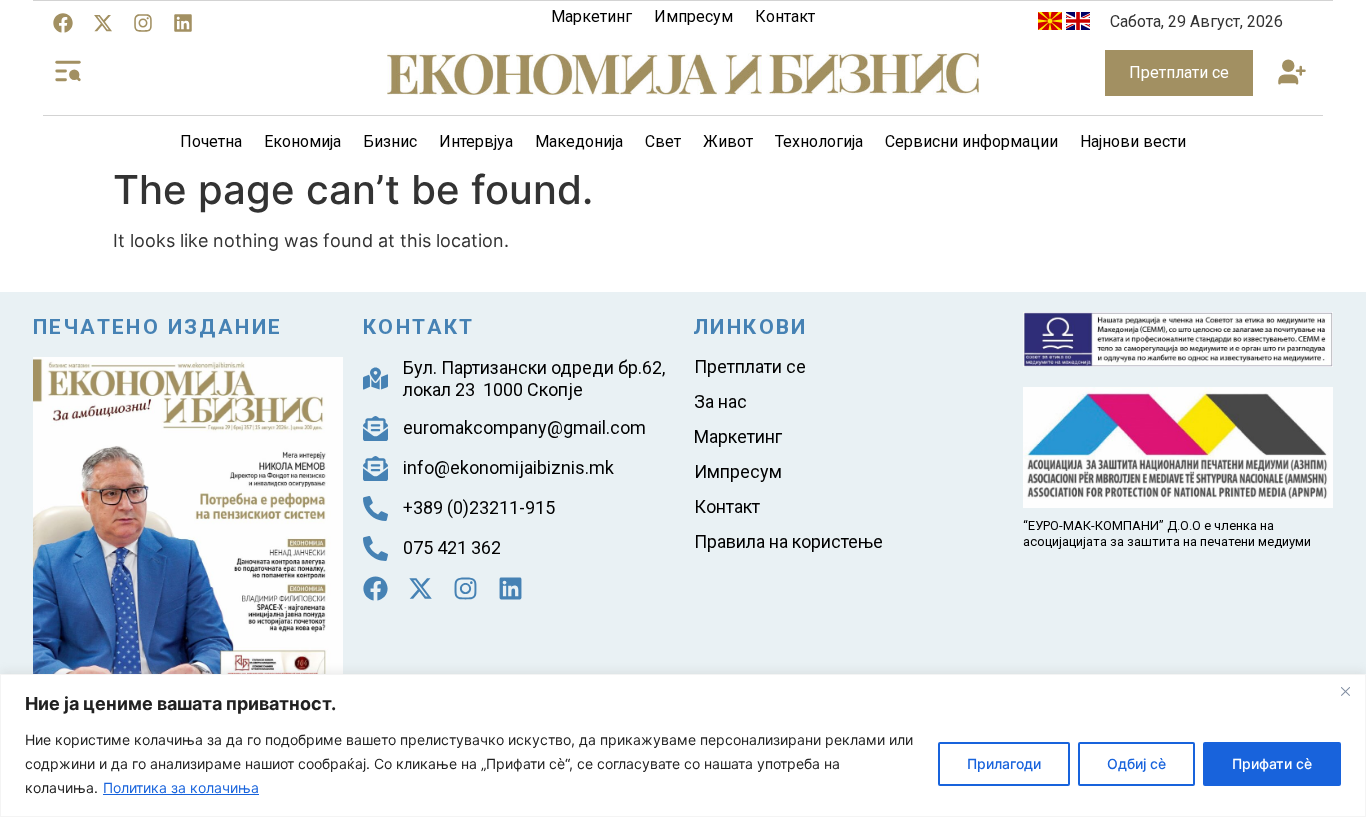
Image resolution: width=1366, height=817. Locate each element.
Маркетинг (591, 16)
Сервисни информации (971, 141)
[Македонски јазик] (1050, 24)
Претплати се (750, 366)
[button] (1291, 73)
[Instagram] (143, 23)
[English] (1078, 24)
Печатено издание (157, 327)
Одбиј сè (1136, 763)
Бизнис (390, 141)
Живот (728, 141)
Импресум (693, 16)
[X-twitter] (103, 23)
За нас (720, 401)
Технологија (819, 141)
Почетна (211, 141)
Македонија (579, 141)
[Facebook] (63, 23)
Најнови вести (1133, 141)
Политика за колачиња (181, 787)
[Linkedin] (183, 23)
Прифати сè (1272, 763)
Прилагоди (1004, 763)
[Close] (1345, 691)
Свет (663, 141)
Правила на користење (788, 541)
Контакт (785, 16)
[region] (683, 745)
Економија (302, 141)
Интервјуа (476, 141)
